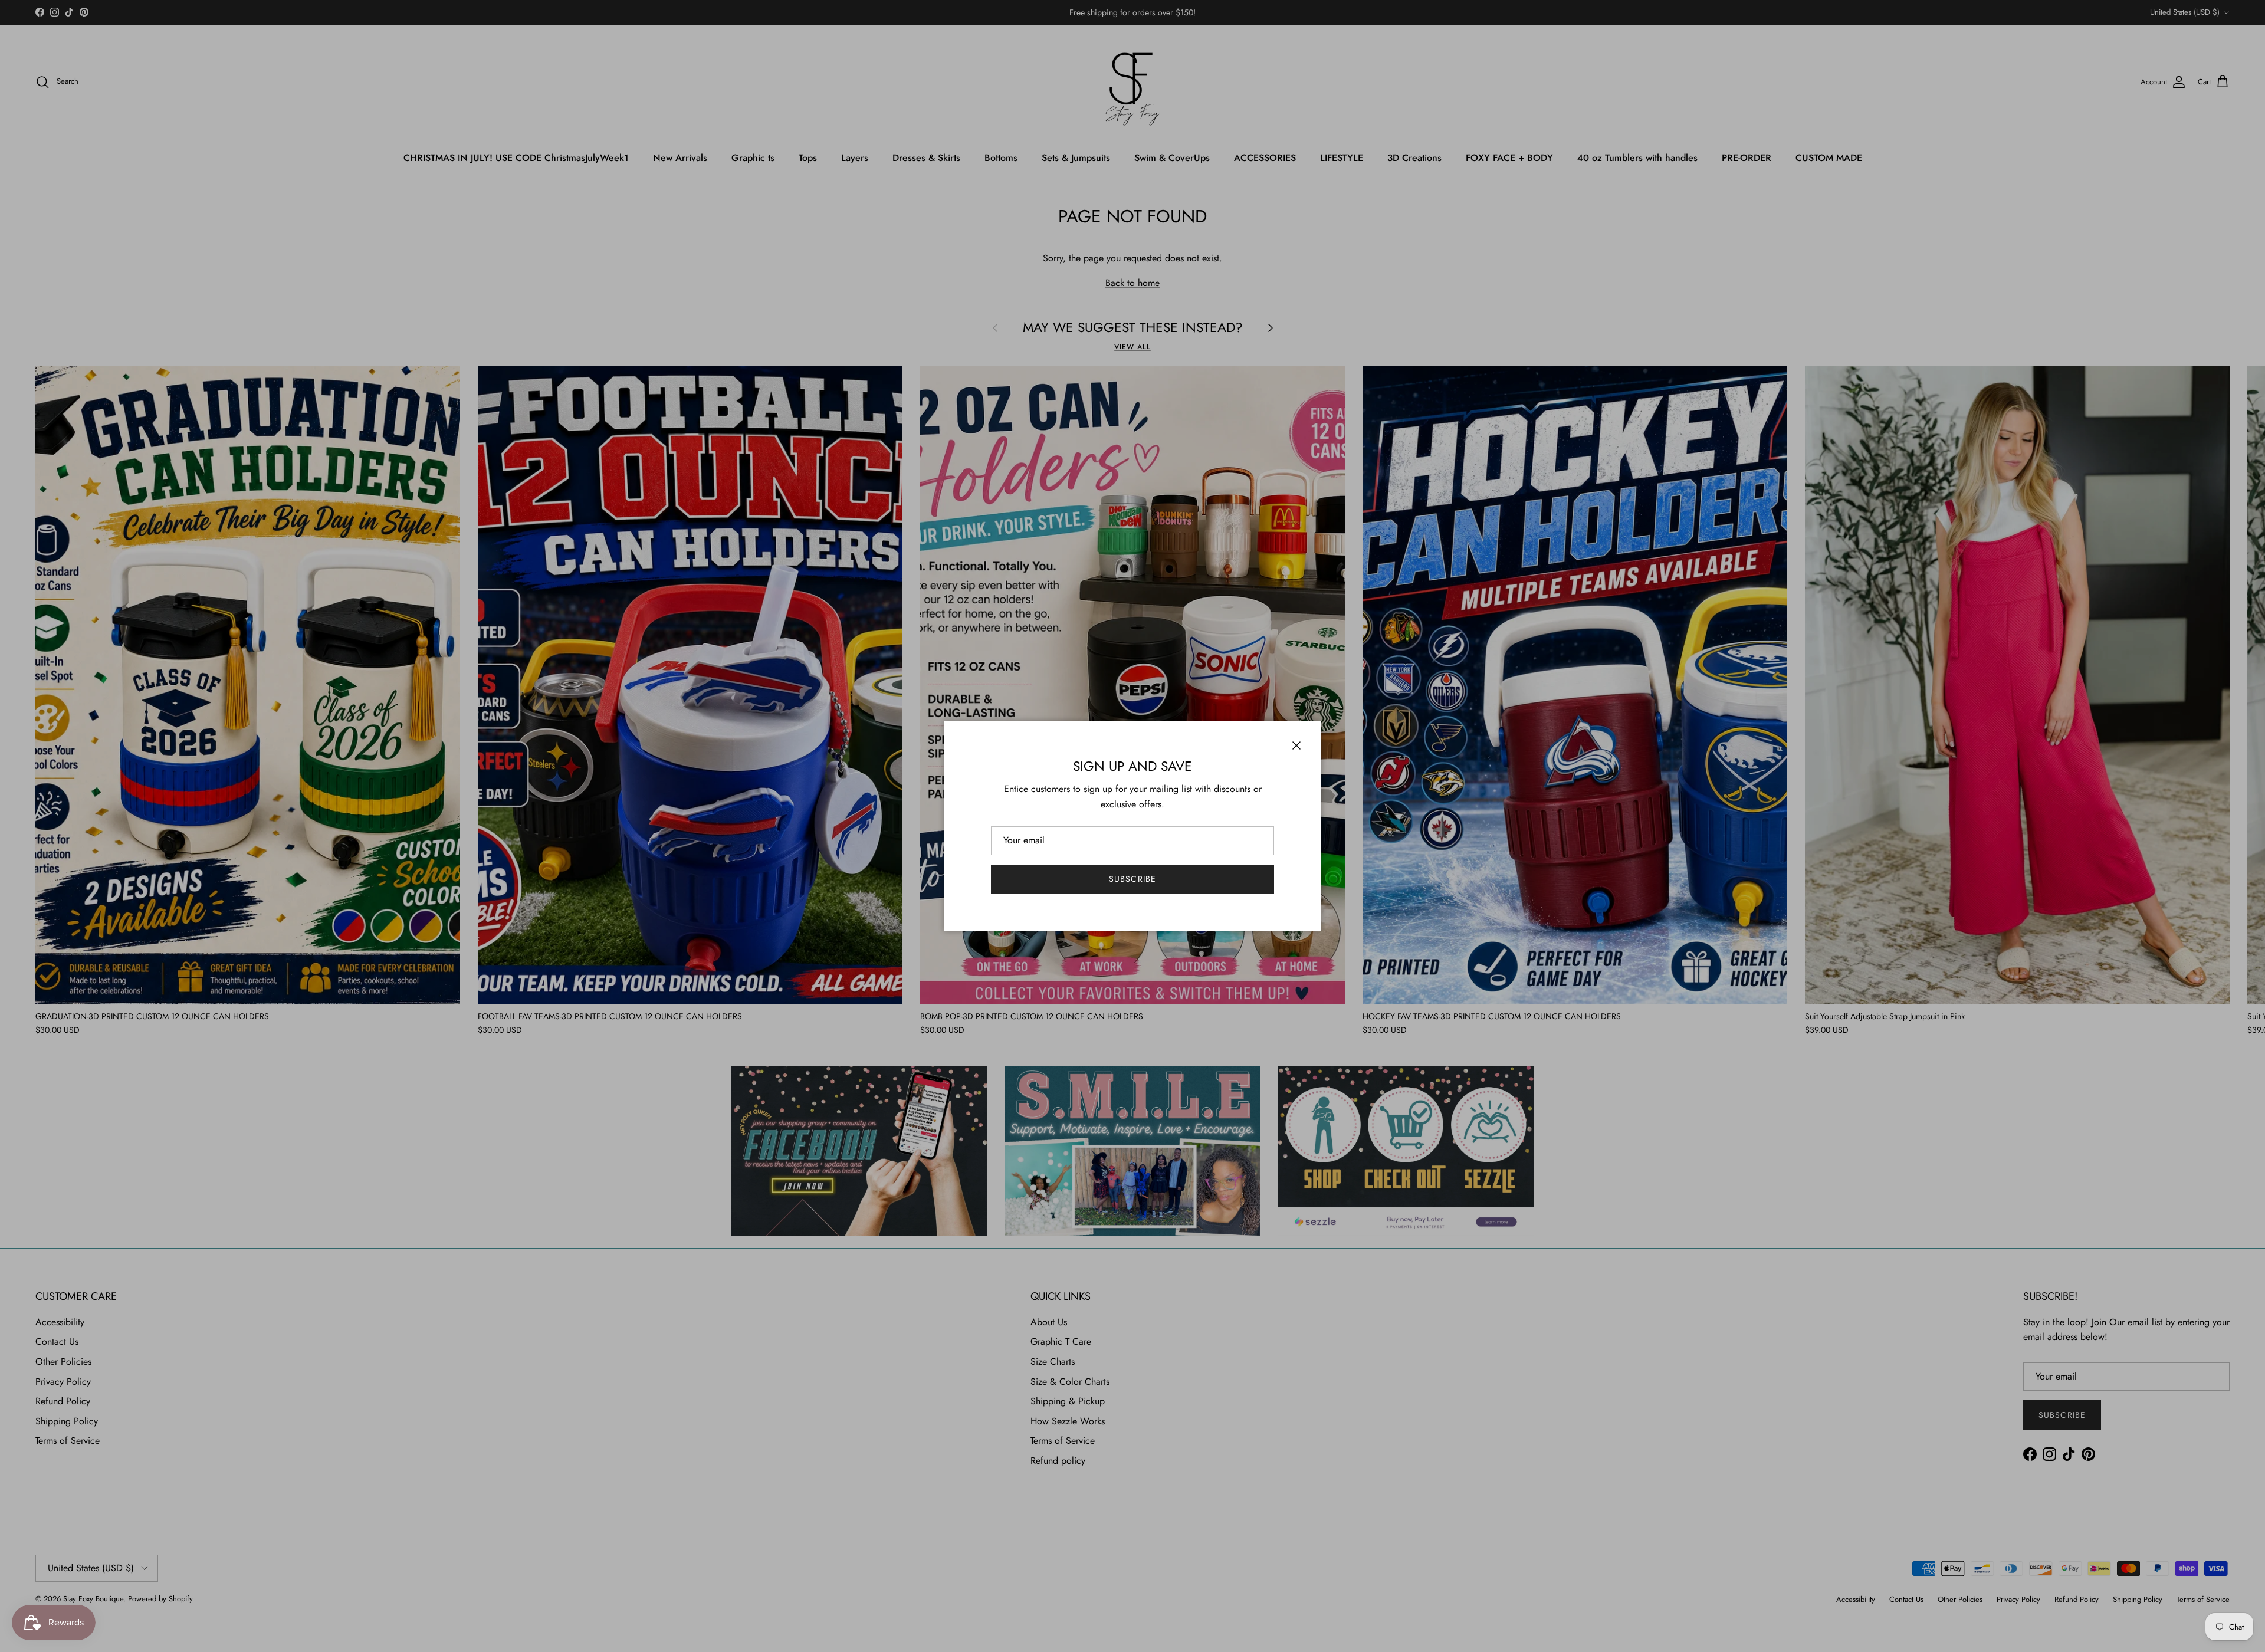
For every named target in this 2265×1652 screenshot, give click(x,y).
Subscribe (1132, 879)
